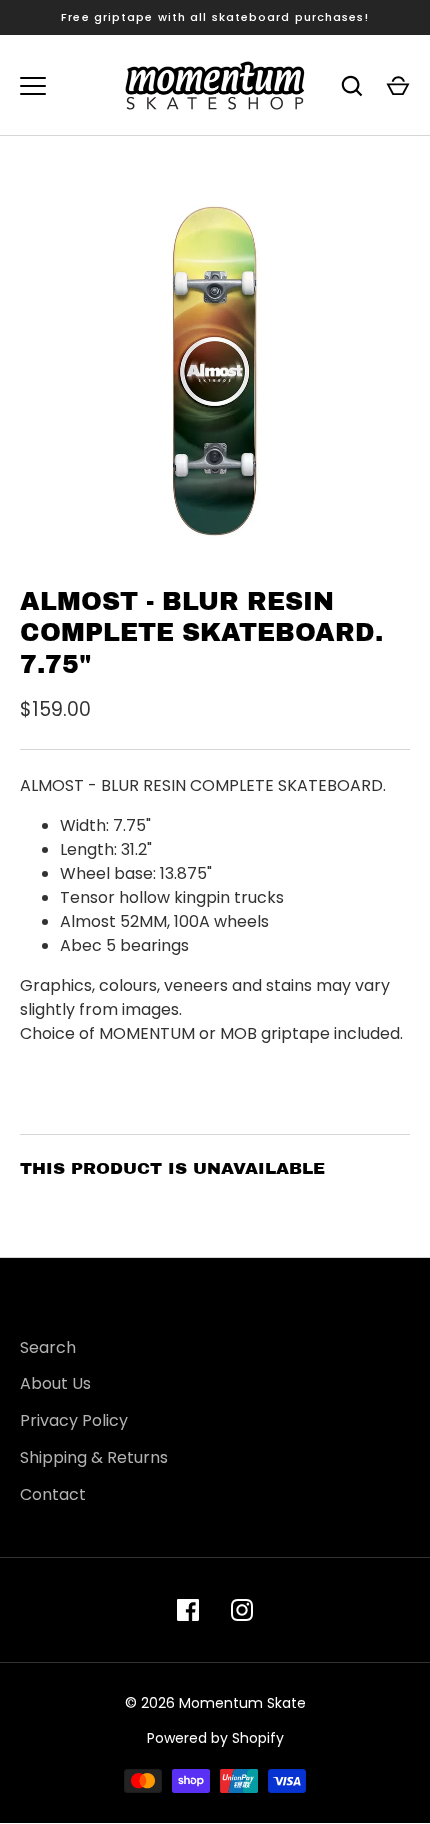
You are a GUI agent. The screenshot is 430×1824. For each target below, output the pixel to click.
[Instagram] (242, 1610)
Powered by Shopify (215, 1738)
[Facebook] (188, 1610)
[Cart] (398, 86)
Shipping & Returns (94, 1457)
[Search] (352, 86)
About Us (55, 1383)
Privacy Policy (74, 1420)
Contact (53, 1494)
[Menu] (33, 86)
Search (48, 1347)
